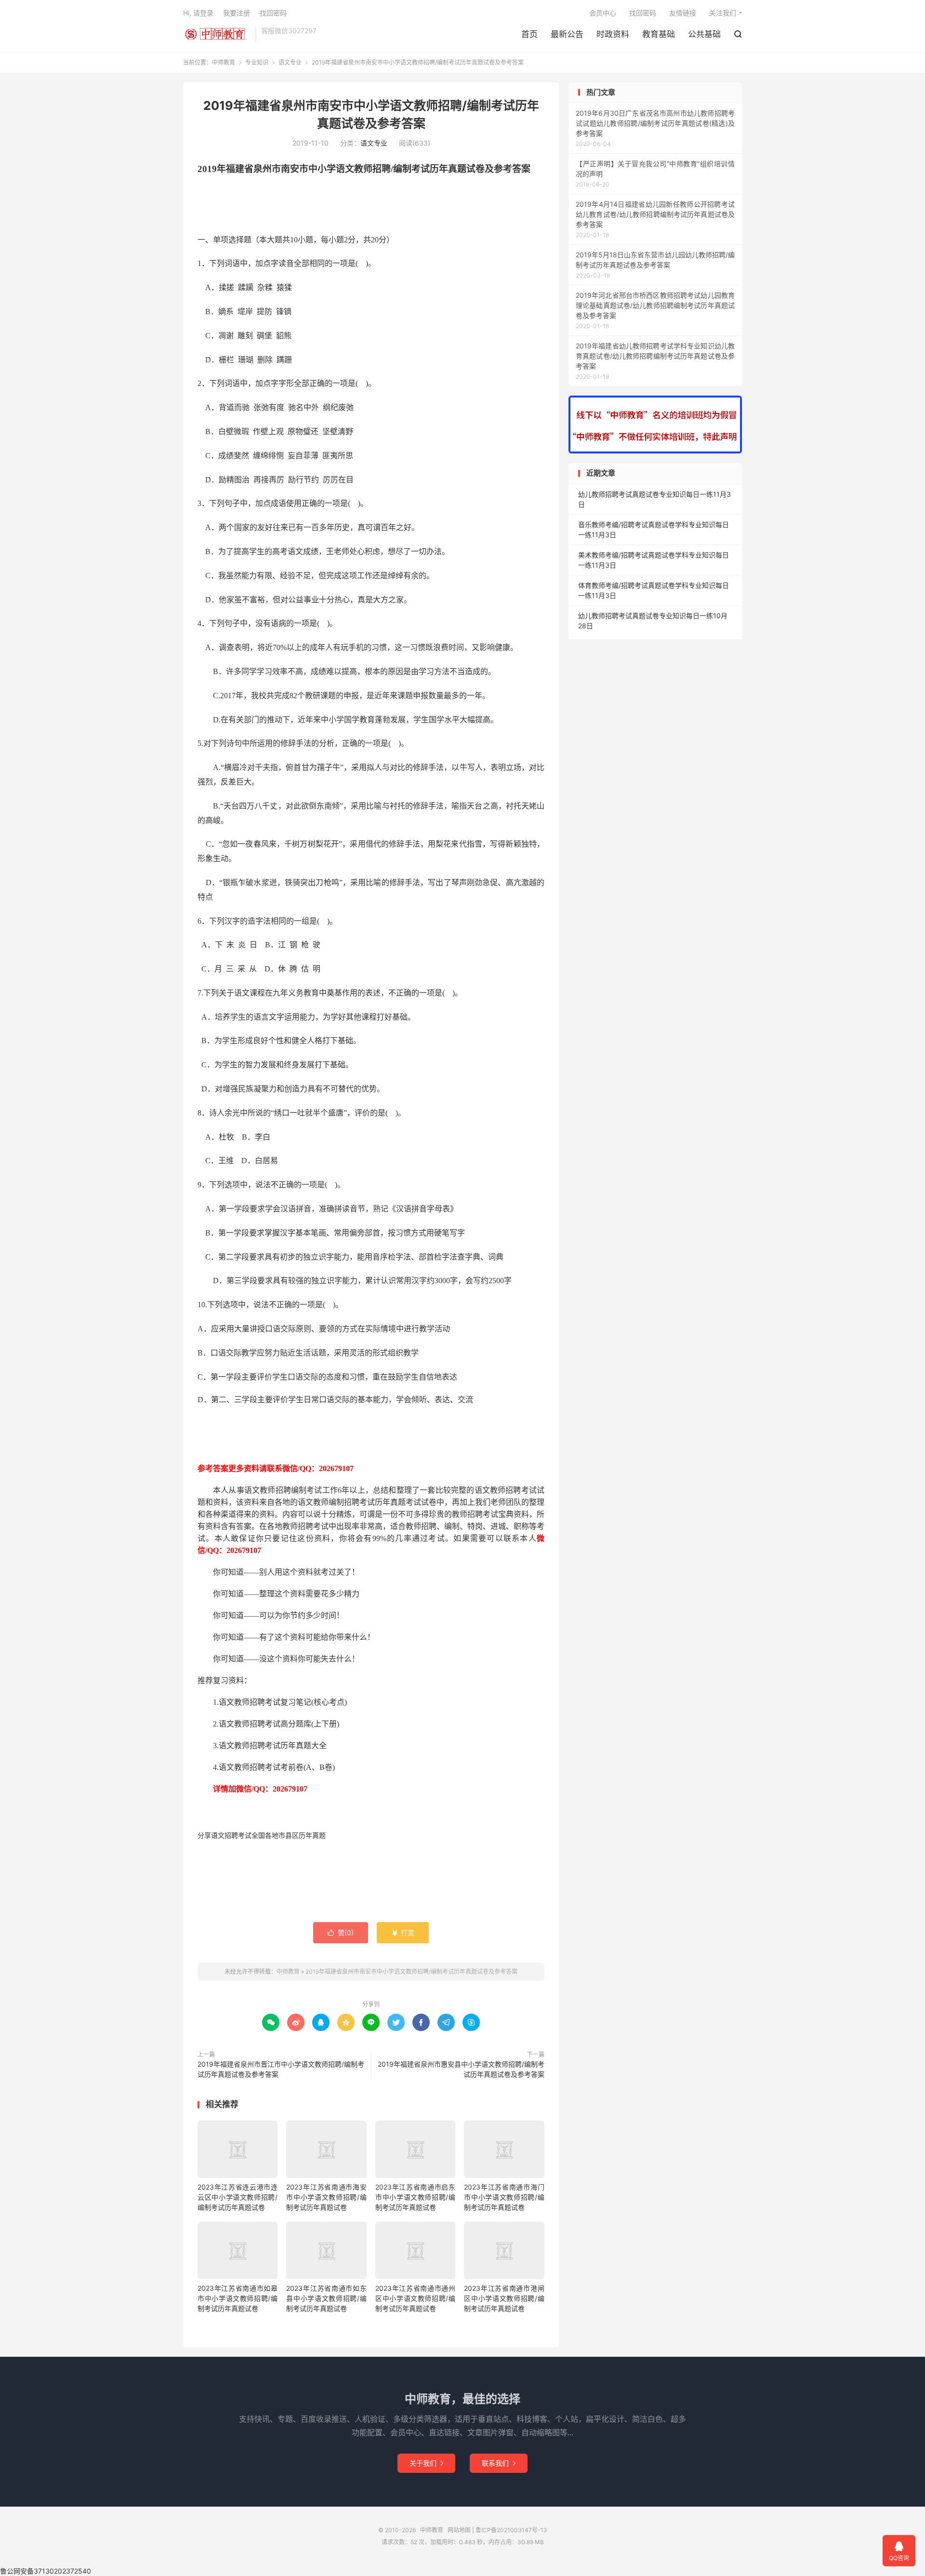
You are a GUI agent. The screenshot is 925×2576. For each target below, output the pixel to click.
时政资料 (613, 34)
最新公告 (567, 34)
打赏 (403, 1932)
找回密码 (643, 13)
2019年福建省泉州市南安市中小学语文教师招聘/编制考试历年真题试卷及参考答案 (411, 1972)
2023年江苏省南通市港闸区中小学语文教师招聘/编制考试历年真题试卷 (504, 2298)
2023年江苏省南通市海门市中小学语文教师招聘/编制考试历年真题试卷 (504, 2197)
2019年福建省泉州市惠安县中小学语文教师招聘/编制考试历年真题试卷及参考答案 (461, 2069)
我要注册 (237, 13)
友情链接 (683, 13)
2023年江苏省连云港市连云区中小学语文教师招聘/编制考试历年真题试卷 (238, 2197)
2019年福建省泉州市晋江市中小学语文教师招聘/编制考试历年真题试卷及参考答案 (281, 2069)
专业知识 (257, 62)
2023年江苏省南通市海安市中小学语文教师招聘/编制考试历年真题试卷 (326, 2197)
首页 (529, 34)
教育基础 (659, 34)
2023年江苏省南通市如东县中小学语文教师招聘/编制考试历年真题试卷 (326, 2298)
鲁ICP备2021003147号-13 (511, 2530)
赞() (341, 1932)
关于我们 (426, 2463)
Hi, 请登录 (198, 13)
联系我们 (499, 2463)
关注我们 (723, 13)
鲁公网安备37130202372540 (46, 2571)
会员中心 (603, 13)
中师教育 (217, 34)
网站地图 (459, 2530)
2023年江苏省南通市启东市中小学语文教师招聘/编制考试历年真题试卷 (415, 2197)
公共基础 (704, 34)
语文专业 (290, 62)
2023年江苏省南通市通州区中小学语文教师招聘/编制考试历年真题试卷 (415, 2298)
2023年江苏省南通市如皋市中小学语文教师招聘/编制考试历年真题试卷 (238, 2298)
